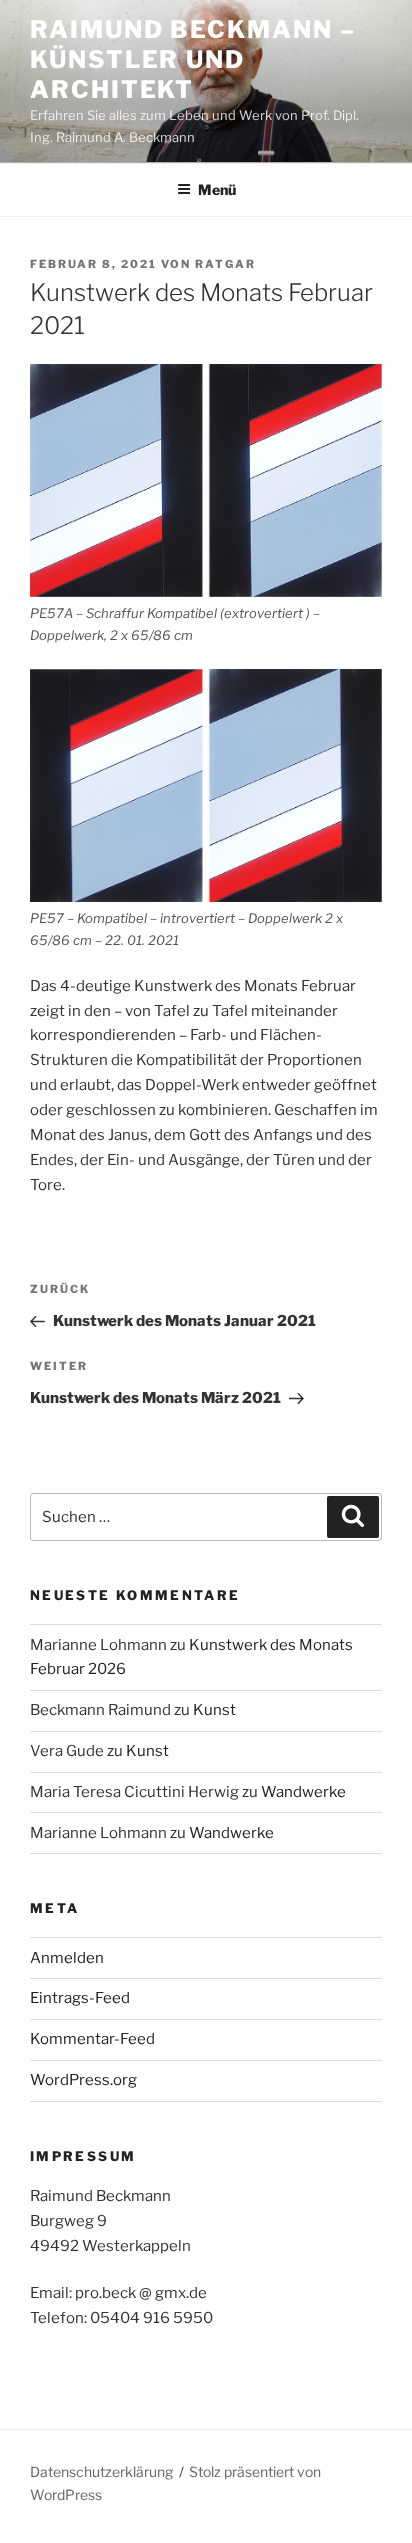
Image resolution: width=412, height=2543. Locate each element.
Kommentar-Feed (92, 2039)
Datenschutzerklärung (101, 2471)
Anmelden (67, 1958)
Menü (217, 189)
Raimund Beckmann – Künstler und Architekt (193, 59)
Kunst (214, 1710)
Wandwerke (303, 1792)
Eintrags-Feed (80, 1998)
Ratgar (225, 264)
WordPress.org (83, 2080)
